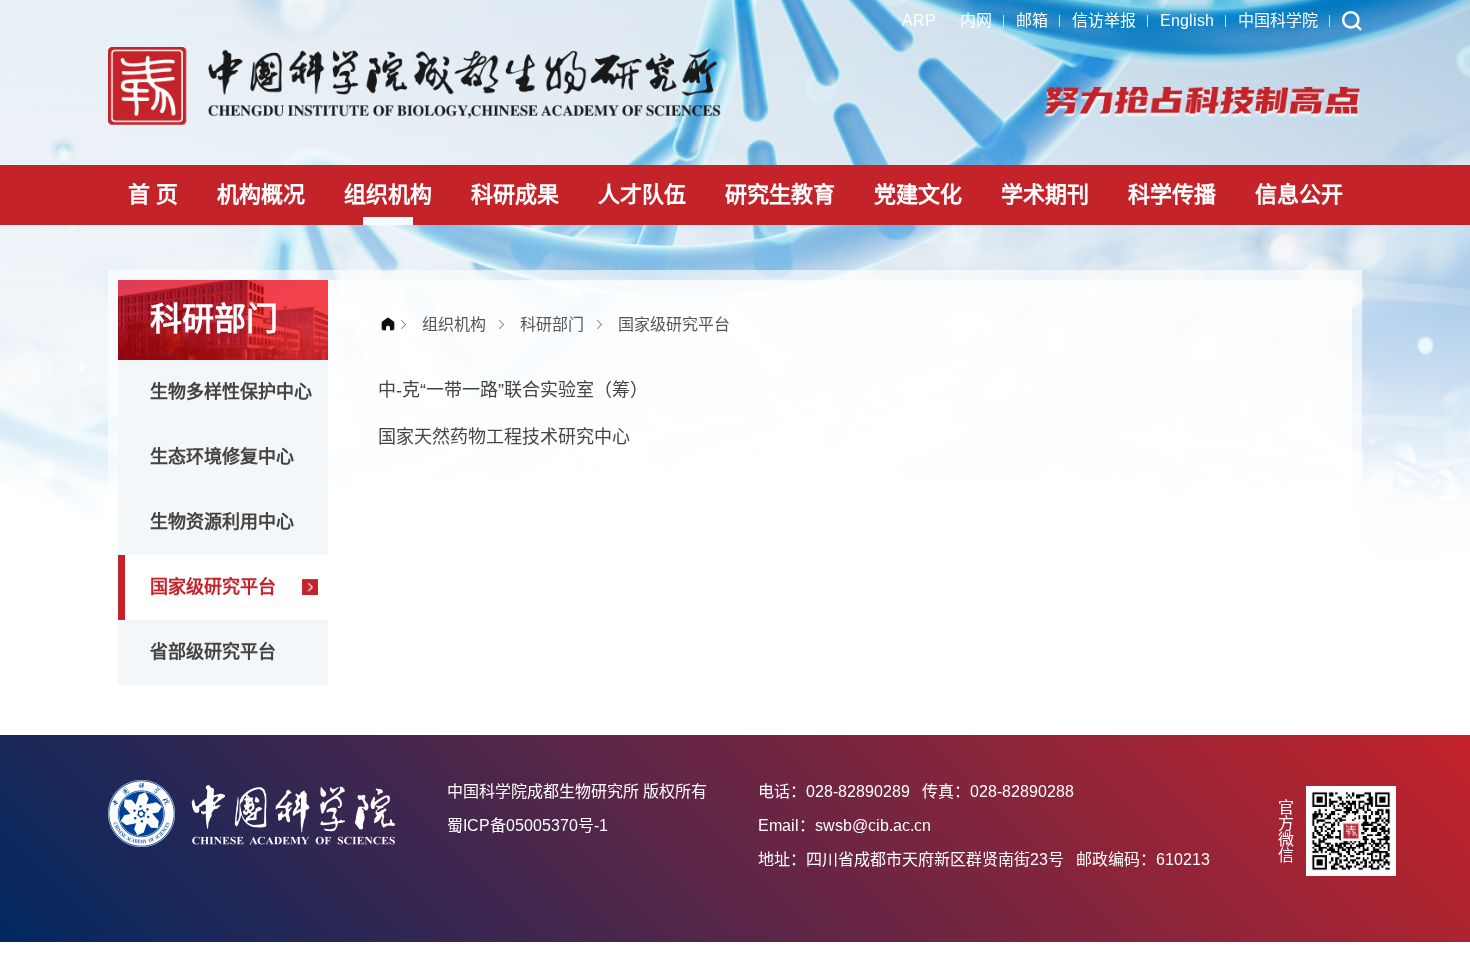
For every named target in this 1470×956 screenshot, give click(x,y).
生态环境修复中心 (222, 457)
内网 (976, 20)
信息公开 (1299, 194)
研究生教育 (780, 194)
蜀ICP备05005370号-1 (527, 825)
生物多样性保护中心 (231, 392)
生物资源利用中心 (222, 522)
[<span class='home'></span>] (393, 324)
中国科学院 (1278, 20)
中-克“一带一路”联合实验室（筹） (513, 390)
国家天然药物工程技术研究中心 (504, 437)
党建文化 (918, 194)
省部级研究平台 (213, 652)
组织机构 (388, 194)
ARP (919, 20)
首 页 (153, 194)
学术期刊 (1045, 194)
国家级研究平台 (213, 587)
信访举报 (1104, 20)
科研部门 (552, 324)
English (1187, 20)
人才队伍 (642, 194)
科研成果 (515, 194)
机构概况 (261, 194)
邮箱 (1032, 20)
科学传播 (1172, 194)
